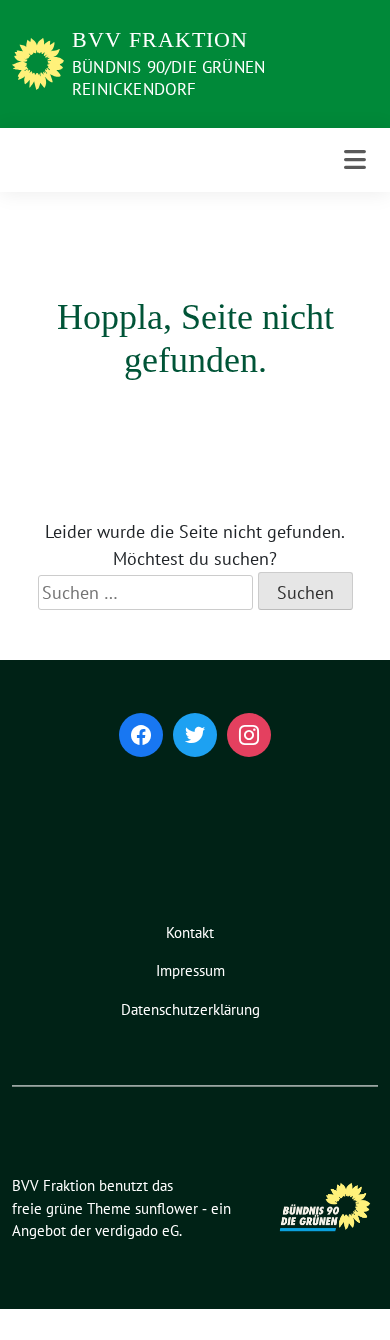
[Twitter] (195, 735)
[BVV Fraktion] (38, 61)
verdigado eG (137, 1230)
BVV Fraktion (160, 39)
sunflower (166, 1208)
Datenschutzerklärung (190, 1009)
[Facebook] (141, 735)
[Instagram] (249, 735)
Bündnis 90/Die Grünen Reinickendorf (168, 78)
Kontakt (190, 932)
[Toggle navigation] (355, 160)
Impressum (190, 970)
